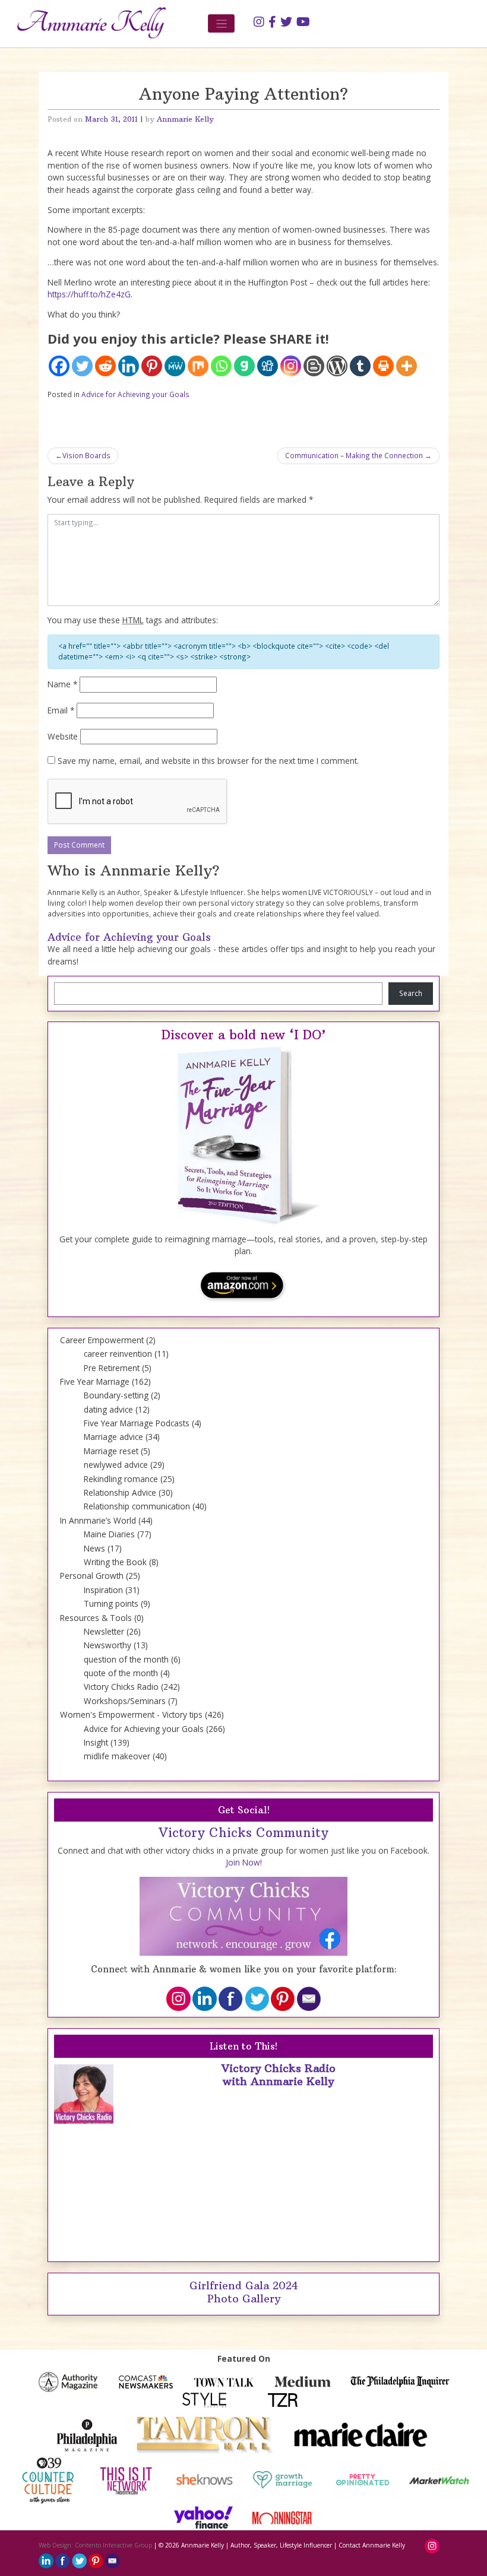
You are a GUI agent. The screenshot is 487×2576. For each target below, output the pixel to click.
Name (62, 684)
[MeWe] (175, 366)
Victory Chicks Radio (121, 1687)
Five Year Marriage (95, 1381)
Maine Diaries (109, 1534)
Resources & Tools (96, 1618)
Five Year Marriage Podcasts (137, 1423)
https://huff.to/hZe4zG (89, 294)
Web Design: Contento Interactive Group (95, 2545)
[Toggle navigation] (221, 23)
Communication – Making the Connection (354, 455)
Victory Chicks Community (243, 1833)
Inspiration (103, 1590)
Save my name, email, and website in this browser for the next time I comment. (208, 761)
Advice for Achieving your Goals (135, 394)
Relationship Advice (120, 1492)
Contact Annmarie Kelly (372, 2545)
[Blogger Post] (314, 366)
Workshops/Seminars (125, 1701)
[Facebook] (59, 366)
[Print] (383, 366)
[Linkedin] (129, 366)
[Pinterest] (152, 366)
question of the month (126, 1659)
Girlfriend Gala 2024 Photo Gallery (244, 2292)
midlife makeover (117, 1756)
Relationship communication (137, 1506)
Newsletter (104, 1631)
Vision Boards (86, 455)
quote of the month (121, 1673)
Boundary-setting (116, 1395)
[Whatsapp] (221, 366)
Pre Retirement (112, 1368)
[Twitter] (82, 366)
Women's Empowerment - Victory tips (131, 1714)
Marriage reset (111, 1451)
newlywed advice (116, 1465)
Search (411, 993)
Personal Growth (92, 1576)
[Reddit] (105, 366)
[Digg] (268, 366)
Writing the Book (115, 1562)
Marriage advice (113, 1437)
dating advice (108, 1409)
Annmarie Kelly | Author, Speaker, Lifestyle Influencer (257, 2545)
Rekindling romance (121, 1479)
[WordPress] (337, 366)
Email (61, 710)
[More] (407, 366)
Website (63, 736)
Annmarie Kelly (185, 119)
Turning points (111, 1603)
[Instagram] (291, 366)
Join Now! (244, 1862)
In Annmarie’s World (98, 1520)
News (94, 1548)
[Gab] (244, 366)
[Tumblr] (360, 366)
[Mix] (198, 366)
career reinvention (118, 1354)
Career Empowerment (102, 1340)
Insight (96, 1742)
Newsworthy (107, 1645)
